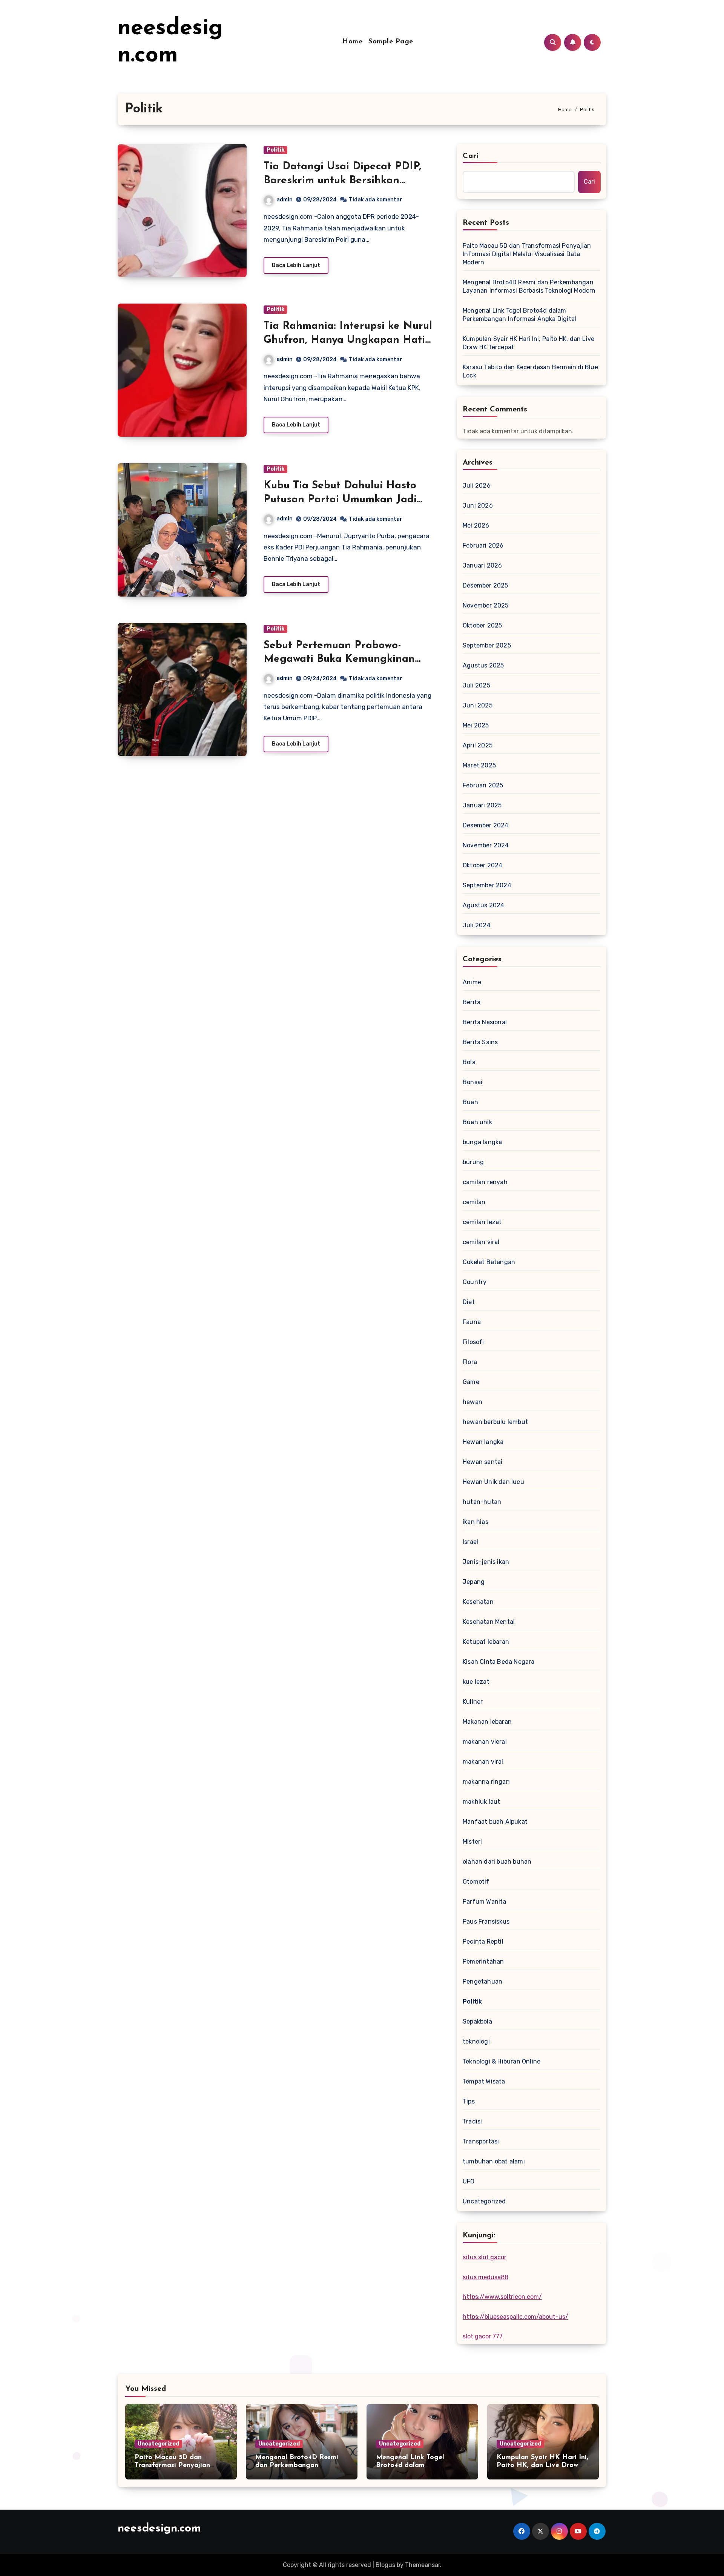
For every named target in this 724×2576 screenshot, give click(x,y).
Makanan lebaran (487, 1722)
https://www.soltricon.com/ (502, 2297)
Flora (470, 1362)
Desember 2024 (486, 825)
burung (473, 1162)
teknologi (476, 2041)
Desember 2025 (485, 585)
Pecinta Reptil (483, 1942)
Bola (469, 1062)
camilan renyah (485, 1182)
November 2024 (486, 845)
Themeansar (423, 2565)
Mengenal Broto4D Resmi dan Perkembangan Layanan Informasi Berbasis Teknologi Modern (529, 286)
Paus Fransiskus (486, 1922)
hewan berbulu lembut (495, 1422)
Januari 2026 (482, 565)
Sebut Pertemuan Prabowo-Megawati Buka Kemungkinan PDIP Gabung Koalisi (339, 659)
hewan (472, 1402)
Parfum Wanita (485, 1902)
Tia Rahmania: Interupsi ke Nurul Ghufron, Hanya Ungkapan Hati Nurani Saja (348, 340)
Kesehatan (478, 1602)
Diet (469, 1302)
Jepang (474, 1582)
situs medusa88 (485, 2277)
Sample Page (391, 42)
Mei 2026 (476, 525)
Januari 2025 (482, 805)
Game (471, 1382)
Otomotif (476, 1882)
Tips (469, 2101)
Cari (471, 156)
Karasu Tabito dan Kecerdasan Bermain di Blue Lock (530, 371)
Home (352, 42)
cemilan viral (481, 1242)
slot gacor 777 (483, 2336)
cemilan (474, 1202)
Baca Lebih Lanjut (296, 265)
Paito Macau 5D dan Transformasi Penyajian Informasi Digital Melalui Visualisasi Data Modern (527, 254)
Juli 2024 (477, 925)
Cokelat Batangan (489, 1262)
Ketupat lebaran (486, 1642)
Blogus (385, 2565)
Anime (472, 982)
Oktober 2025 (482, 625)
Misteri (472, 1842)
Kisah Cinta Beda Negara (499, 1662)
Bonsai (472, 1082)
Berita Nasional (485, 1022)
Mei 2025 (476, 725)
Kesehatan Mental (489, 1622)
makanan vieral (485, 1742)
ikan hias (476, 1522)
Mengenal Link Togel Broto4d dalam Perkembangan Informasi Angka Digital (519, 315)
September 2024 (487, 885)
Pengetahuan (482, 1981)
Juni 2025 (478, 705)
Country (475, 1282)
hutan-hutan (482, 1502)
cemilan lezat (482, 1222)
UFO (469, 2181)
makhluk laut (481, 1802)
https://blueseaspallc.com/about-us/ (515, 2317)
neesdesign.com (159, 2529)
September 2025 (487, 645)
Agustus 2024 (483, 905)
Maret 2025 (479, 765)
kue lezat (476, 1682)
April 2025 (478, 745)
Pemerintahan (483, 1962)
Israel (470, 1542)
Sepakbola (477, 2021)
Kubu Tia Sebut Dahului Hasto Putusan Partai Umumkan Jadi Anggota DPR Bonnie (340, 499)
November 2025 (486, 605)
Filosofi (473, 1342)
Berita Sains (480, 1042)
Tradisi (472, 2121)
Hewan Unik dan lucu (493, 1482)
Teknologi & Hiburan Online (502, 2061)
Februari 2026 (483, 545)
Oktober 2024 (482, 865)
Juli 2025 (476, 685)
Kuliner (473, 1702)
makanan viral (483, 1762)
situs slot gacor (485, 2257)
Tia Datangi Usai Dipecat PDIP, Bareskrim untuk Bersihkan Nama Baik (342, 180)
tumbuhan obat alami (494, 2161)
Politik (275, 150)
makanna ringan (486, 1782)
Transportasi (481, 2141)
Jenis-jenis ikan (486, 1562)
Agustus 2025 (483, 665)
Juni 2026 (478, 506)
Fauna (472, 1322)
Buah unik (477, 1122)
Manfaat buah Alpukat (495, 1822)
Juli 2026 (477, 486)
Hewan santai (482, 1462)
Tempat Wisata (484, 2081)
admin (285, 200)
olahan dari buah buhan (497, 1862)
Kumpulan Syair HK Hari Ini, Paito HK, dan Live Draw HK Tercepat (528, 343)
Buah (470, 1102)
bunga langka (482, 1142)
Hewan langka (483, 1442)
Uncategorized (484, 2201)
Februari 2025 (483, 785)
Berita (472, 1002)
